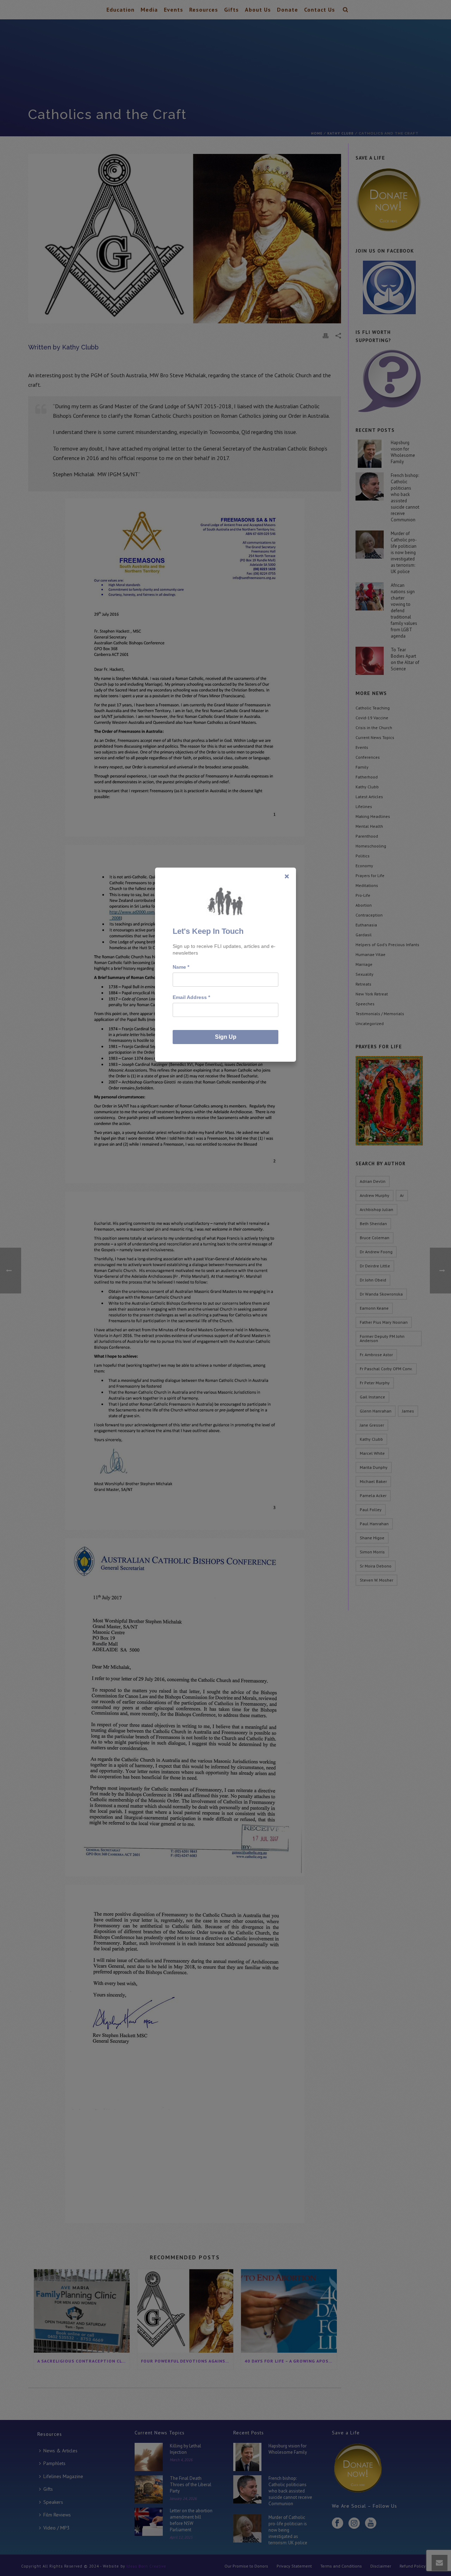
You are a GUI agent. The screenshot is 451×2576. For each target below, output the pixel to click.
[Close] (287, 876)
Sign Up (226, 1037)
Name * (181, 967)
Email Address (191, 997)
